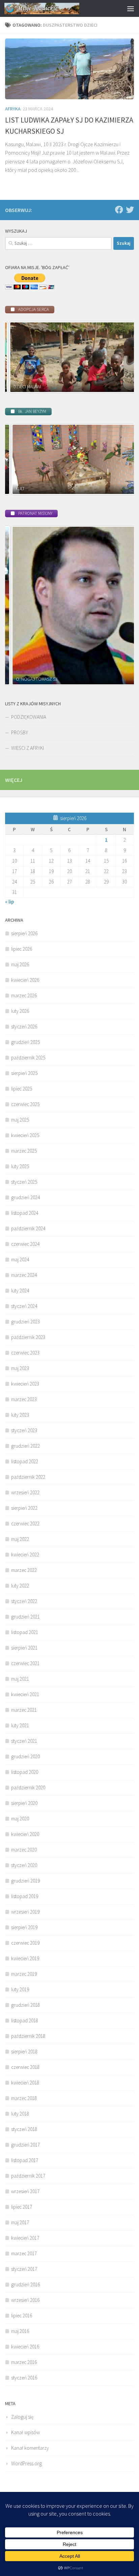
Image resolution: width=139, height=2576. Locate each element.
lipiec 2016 (22, 2316)
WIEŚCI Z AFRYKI (27, 748)
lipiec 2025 (22, 1089)
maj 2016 (20, 2331)
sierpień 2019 (24, 1927)
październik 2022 (28, 1477)
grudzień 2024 (25, 1197)
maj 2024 (20, 1259)
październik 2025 (28, 1058)
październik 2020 (28, 1788)
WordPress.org (26, 2463)
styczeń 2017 (24, 2269)
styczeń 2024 (24, 1306)
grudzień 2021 (25, 1617)
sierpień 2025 (24, 1073)
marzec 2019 (24, 1974)
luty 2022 (20, 1586)
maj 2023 (20, 1368)
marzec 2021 (24, 1710)
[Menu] (131, 8)
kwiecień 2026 (25, 980)
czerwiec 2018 (25, 2067)
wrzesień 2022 (25, 1492)
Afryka (13, 109)
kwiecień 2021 (25, 1694)
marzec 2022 (24, 1570)
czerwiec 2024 (25, 1244)
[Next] (120, 357)
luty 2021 (20, 1725)
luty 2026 (20, 1011)
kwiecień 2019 (25, 1958)
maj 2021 (20, 1679)
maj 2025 (20, 1120)
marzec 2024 (24, 1275)
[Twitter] (130, 210)
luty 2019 (20, 1989)
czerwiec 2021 (25, 1663)
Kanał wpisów (25, 2432)
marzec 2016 (24, 2362)
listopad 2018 (25, 2020)
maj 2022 (20, 1539)
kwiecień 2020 (25, 1834)
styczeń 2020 (24, 1865)
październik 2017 (28, 2176)
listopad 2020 (25, 1772)
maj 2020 (20, 1819)
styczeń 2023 (24, 1430)
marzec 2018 (24, 2098)
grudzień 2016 (25, 2284)
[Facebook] (119, 210)
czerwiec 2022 (25, 1523)
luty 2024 (20, 1291)
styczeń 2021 (24, 1741)
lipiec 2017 (22, 2207)
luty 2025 (20, 1166)
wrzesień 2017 (25, 2191)
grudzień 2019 (25, 1881)
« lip (9, 902)
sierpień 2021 (24, 1648)
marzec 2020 (24, 1850)
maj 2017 (20, 2222)
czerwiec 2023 (25, 1353)
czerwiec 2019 (25, 1943)
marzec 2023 (24, 1399)
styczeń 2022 (24, 1601)
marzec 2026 (24, 995)
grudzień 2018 (25, 2005)
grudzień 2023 (25, 1322)
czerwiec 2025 (25, 1104)
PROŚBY (20, 732)
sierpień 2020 (24, 1803)
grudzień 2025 (25, 1042)
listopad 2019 (25, 1896)
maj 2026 (20, 964)
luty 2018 (20, 2114)
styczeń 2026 (24, 1027)
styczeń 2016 (24, 2378)
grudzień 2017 (25, 2145)
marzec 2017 (24, 2253)
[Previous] (19, 357)
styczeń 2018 (24, 2129)
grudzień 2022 (25, 1446)
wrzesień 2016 (25, 2300)
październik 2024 (28, 1228)
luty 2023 (20, 1415)
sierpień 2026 (24, 933)
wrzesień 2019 (25, 1912)
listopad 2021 (25, 1632)
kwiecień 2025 (25, 1135)
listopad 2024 (25, 1213)
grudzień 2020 (25, 1756)
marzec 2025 (24, 1151)
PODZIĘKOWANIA (29, 717)
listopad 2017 (25, 2160)
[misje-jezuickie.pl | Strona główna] (54, 8)
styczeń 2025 (24, 1182)
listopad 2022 (25, 1461)
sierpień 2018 (24, 2052)
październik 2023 (28, 1337)
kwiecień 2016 (25, 2347)
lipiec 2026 (22, 949)
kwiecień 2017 (25, 2238)
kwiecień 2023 (25, 1384)
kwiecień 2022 (25, 1555)
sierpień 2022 (24, 1508)
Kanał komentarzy (30, 2448)
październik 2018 (28, 2036)
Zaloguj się (22, 2417)
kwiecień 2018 (25, 2083)
